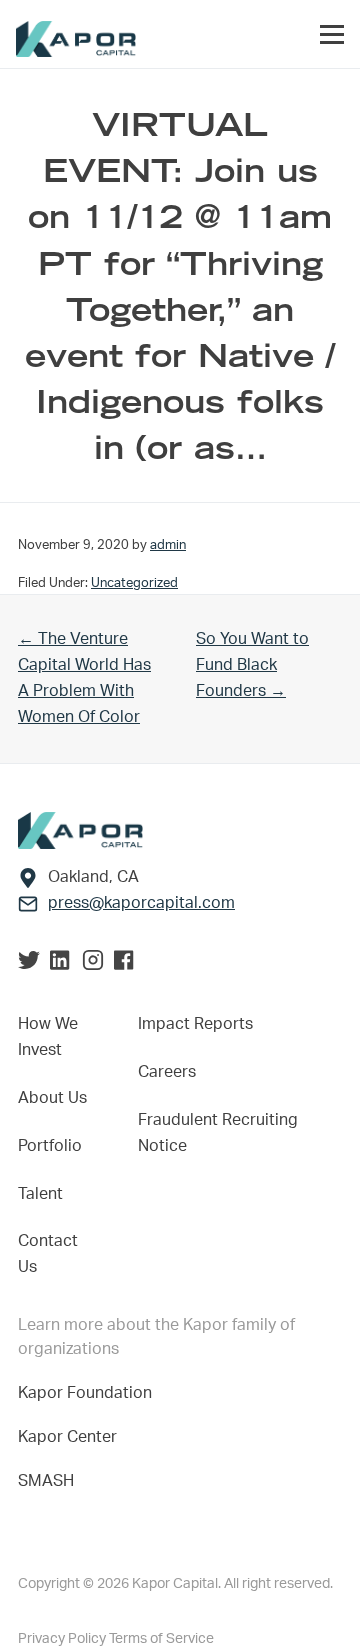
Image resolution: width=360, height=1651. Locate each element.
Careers (167, 1072)
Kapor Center (71, 1437)
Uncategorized (134, 583)
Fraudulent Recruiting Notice (218, 1133)
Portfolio (50, 1146)
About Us (52, 1098)
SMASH (46, 1481)
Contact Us (48, 1254)
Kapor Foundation (89, 1393)
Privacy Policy (63, 1639)
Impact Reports (195, 1024)
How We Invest (48, 1037)
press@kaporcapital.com (141, 903)
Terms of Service (161, 1639)
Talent (40, 1194)
